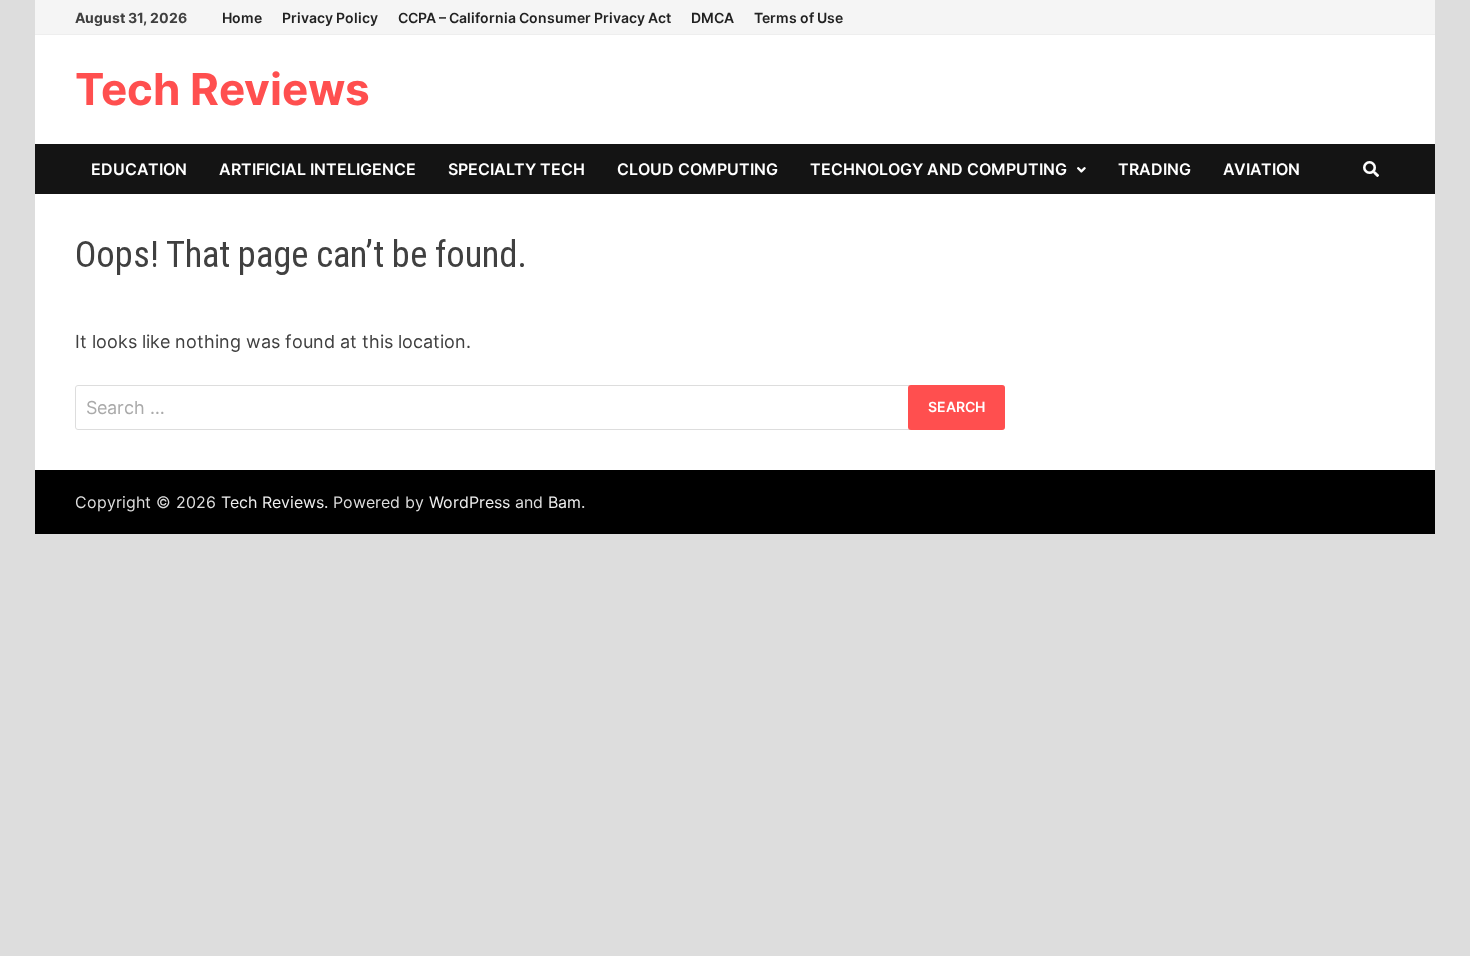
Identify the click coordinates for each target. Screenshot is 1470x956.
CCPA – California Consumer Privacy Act (534, 17)
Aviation (1261, 169)
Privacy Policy (330, 17)
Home (242, 17)
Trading (1154, 169)
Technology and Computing (938, 169)
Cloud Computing (697, 169)
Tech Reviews (222, 89)
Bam (564, 502)
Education (139, 169)
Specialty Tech (516, 169)
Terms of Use (798, 17)
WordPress (469, 502)
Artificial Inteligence (317, 169)
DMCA (712, 17)
